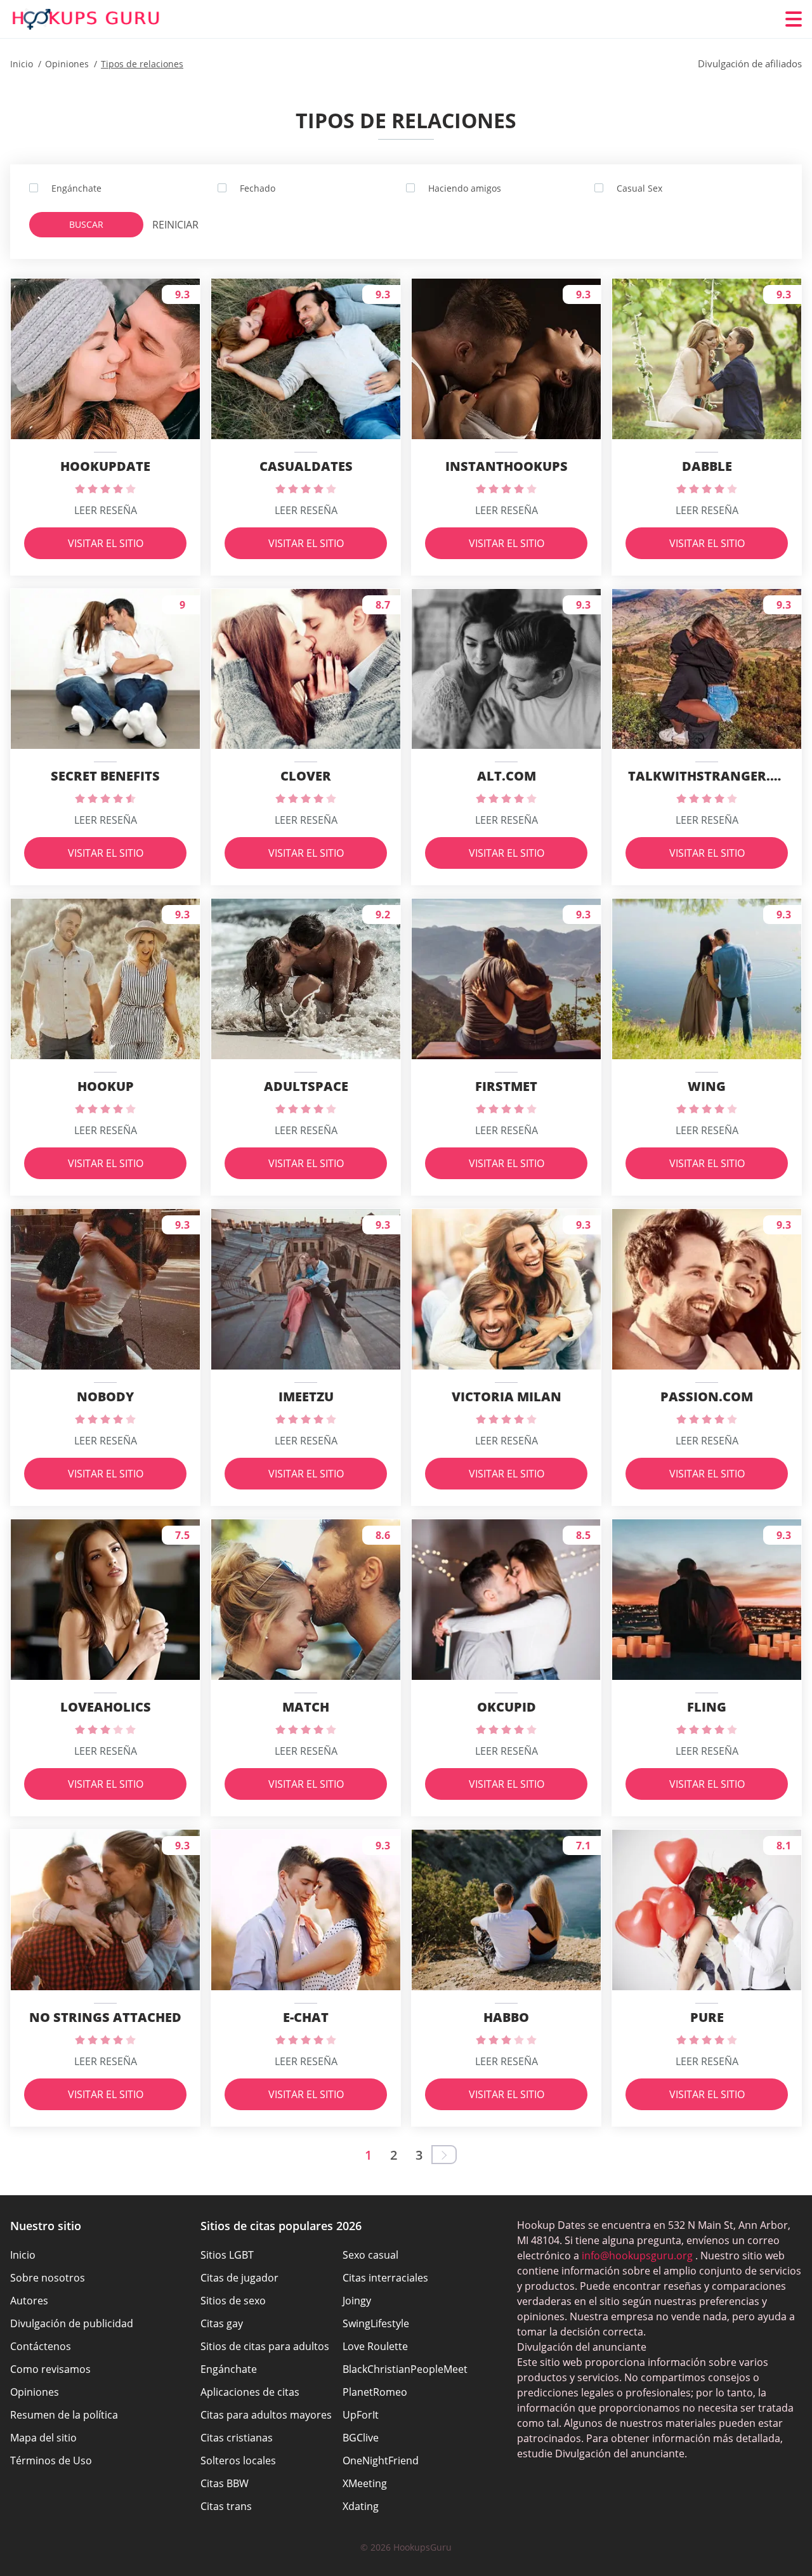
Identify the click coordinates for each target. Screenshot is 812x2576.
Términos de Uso (51, 2460)
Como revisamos (50, 2369)
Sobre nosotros (48, 2278)
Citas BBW (225, 2483)
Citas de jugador (239, 2278)
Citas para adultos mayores (266, 2415)
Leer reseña (106, 510)
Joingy (357, 2301)
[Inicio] (86, 19)
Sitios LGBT (227, 2255)
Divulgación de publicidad (72, 2323)
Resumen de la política (64, 2415)
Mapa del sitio (43, 2438)
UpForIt (361, 2415)
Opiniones (35, 2392)
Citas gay (222, 2323)
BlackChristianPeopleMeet (405, 2369)
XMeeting (365, 2483)
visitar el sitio (106, 543)
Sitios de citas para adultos (265, 2346)
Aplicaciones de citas (250, 2392)
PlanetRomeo (375, 2392)
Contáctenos (41, 2346)
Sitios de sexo (233, 2301)
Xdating (361, 2506)
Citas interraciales (385, 2278)
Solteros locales (238, 2460)
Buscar (86, 224)
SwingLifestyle (376, 2323)
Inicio (23, 2255)
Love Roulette (375, 2346)
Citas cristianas (237, 2438)
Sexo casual (370, 2255)
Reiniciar (175, 225)
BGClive (361, 2438)
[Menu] (794, 19)
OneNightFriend (381, 2460)
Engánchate (229, 2369)
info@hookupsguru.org (637, 2256)
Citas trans (226, 2506)
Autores (29, 2301)
